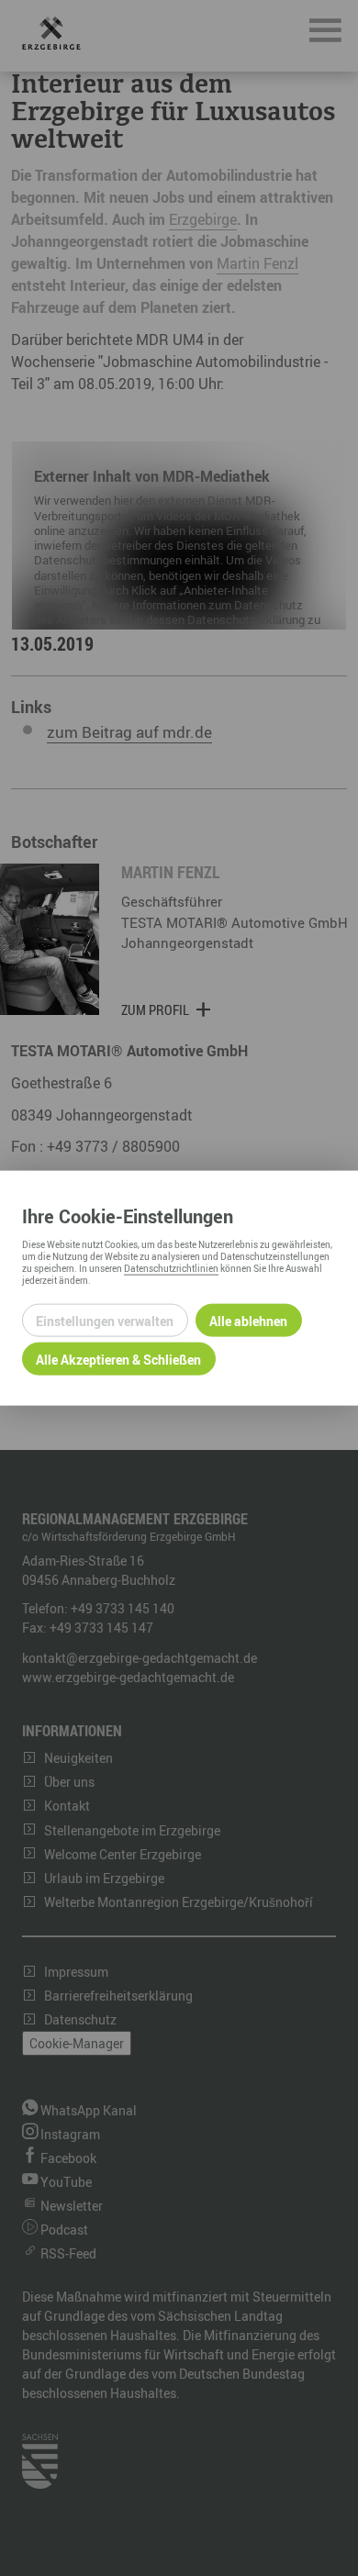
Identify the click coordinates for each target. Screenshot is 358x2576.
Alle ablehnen (248, 1320)
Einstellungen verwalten (105, 1320)
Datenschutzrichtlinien (171, 1268)
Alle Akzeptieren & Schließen (118, 1359)
